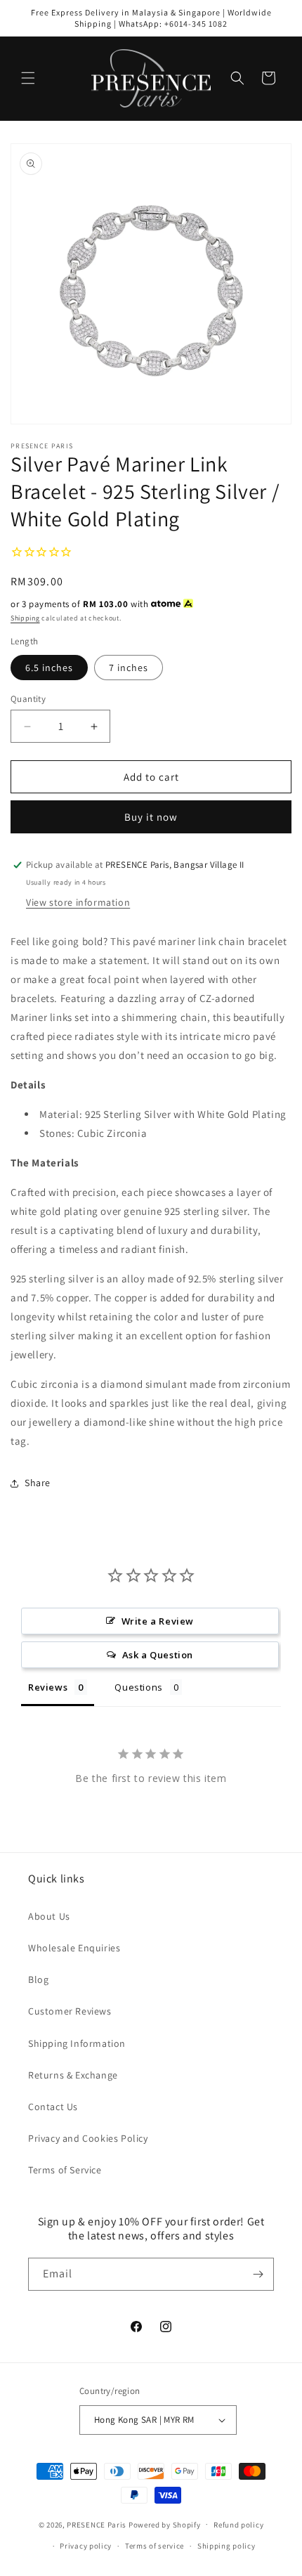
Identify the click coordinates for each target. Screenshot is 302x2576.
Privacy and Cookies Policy (88, 2138)
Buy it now (151, 817)
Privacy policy (86, 2546)
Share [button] (38, 1483)
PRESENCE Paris (97, 2524)
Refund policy (238, 2525)
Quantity (28, 699)
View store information (78, 902)
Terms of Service (65, 2170)
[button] (28, 78)
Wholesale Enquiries (74, 1948)
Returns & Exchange (73, 2075)
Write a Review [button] (158, 1621)
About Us (49, 1916)
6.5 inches (49, 668)
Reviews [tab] (48, 1687)
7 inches (129, 668)
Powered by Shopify (165, 2524)
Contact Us (53, 2107)
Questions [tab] (138, 1687)
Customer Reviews (70, 2011)
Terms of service (155, 2546)
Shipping (25, 618)
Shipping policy (226, 2546)
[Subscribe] (258, 2274)
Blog (38, 1979)
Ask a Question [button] (158, 1655)
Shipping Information (77, 2043)
